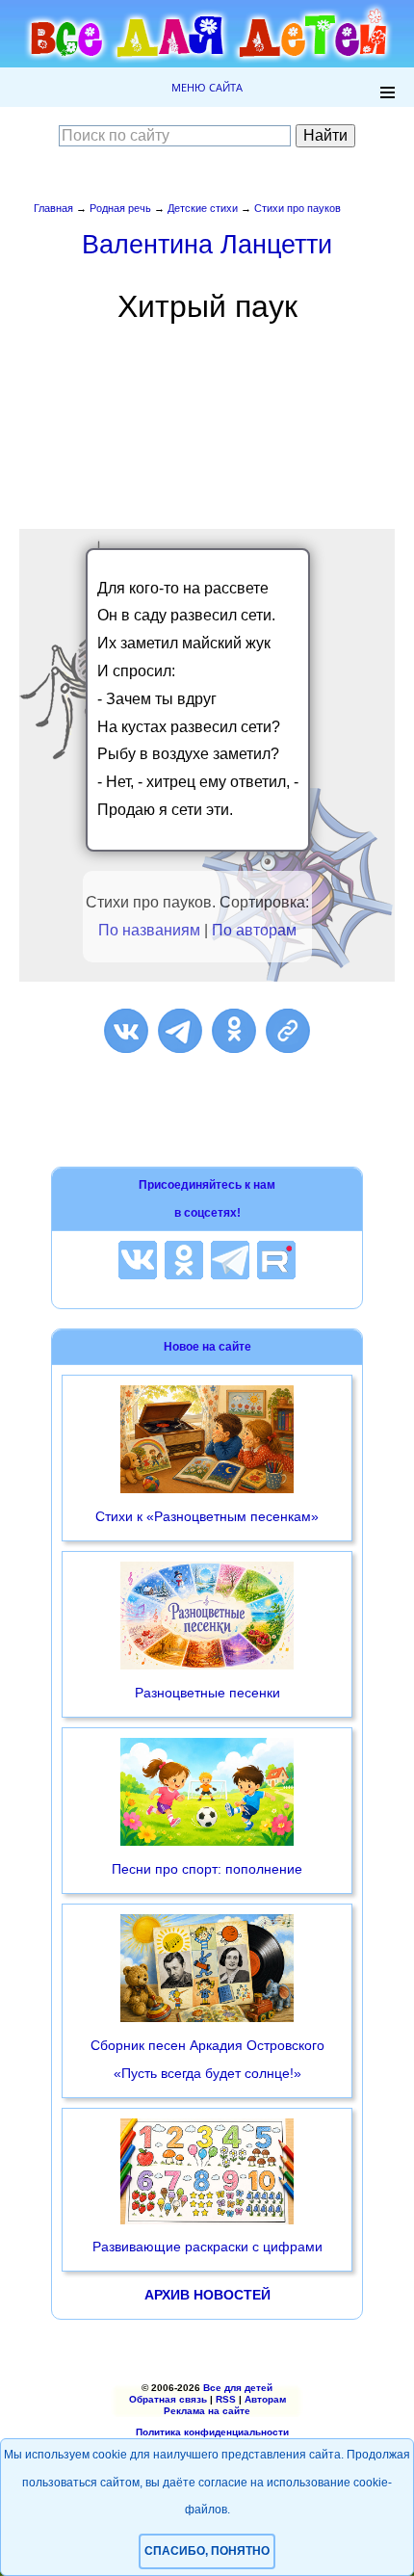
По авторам (254, 930)
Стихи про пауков (298, 208)
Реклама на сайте (207, 2411)
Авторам (265, 2399)
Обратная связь (168, 2399)
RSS (226, 2399)
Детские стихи (203, 208)
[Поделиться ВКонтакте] (126, 1031)
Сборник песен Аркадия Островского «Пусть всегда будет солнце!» (207, 2059)
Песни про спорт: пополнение (207, 1869)
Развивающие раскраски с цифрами (207, 2247)
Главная (53, 208)
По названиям (149, 930)
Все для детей (238, 2388)
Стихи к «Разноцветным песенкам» (207, 1516)
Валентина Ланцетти (207, 244)
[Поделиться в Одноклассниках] (234, 1031)
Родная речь (120, 208)
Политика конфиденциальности (212, 2432)
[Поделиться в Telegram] (180, 1031)
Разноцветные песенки (207, 1693)
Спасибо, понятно (207, 2551)
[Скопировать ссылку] (288, 1031)
